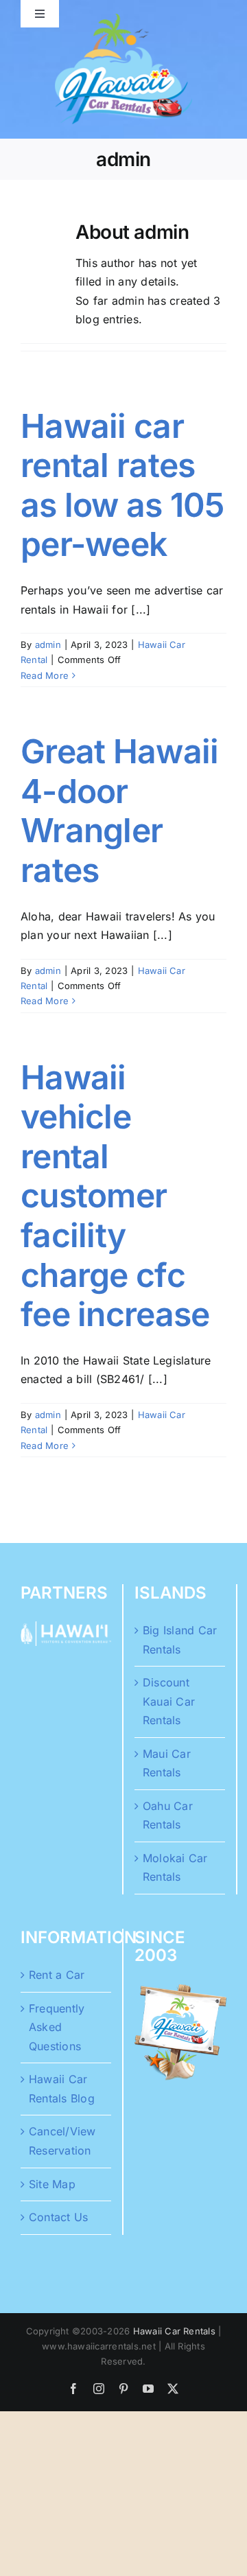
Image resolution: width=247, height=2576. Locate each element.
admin (48, 645)
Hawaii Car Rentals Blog (62, 2089)
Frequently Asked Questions (57, 2027)
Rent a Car (57, 1975)
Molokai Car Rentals (175, 1868)
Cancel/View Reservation (62, 2141)
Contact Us (58, 2217)
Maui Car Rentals (167, 1763)
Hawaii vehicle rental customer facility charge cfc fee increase (115, 1196)
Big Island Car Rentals (180, 1640)
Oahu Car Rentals (168, 1815)
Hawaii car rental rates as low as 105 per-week (122, 485)
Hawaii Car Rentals (174, 2331)
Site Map (52, 2184)
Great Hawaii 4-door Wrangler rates (119, 811)
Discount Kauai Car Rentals (169, 1701)
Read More (45, 675)
